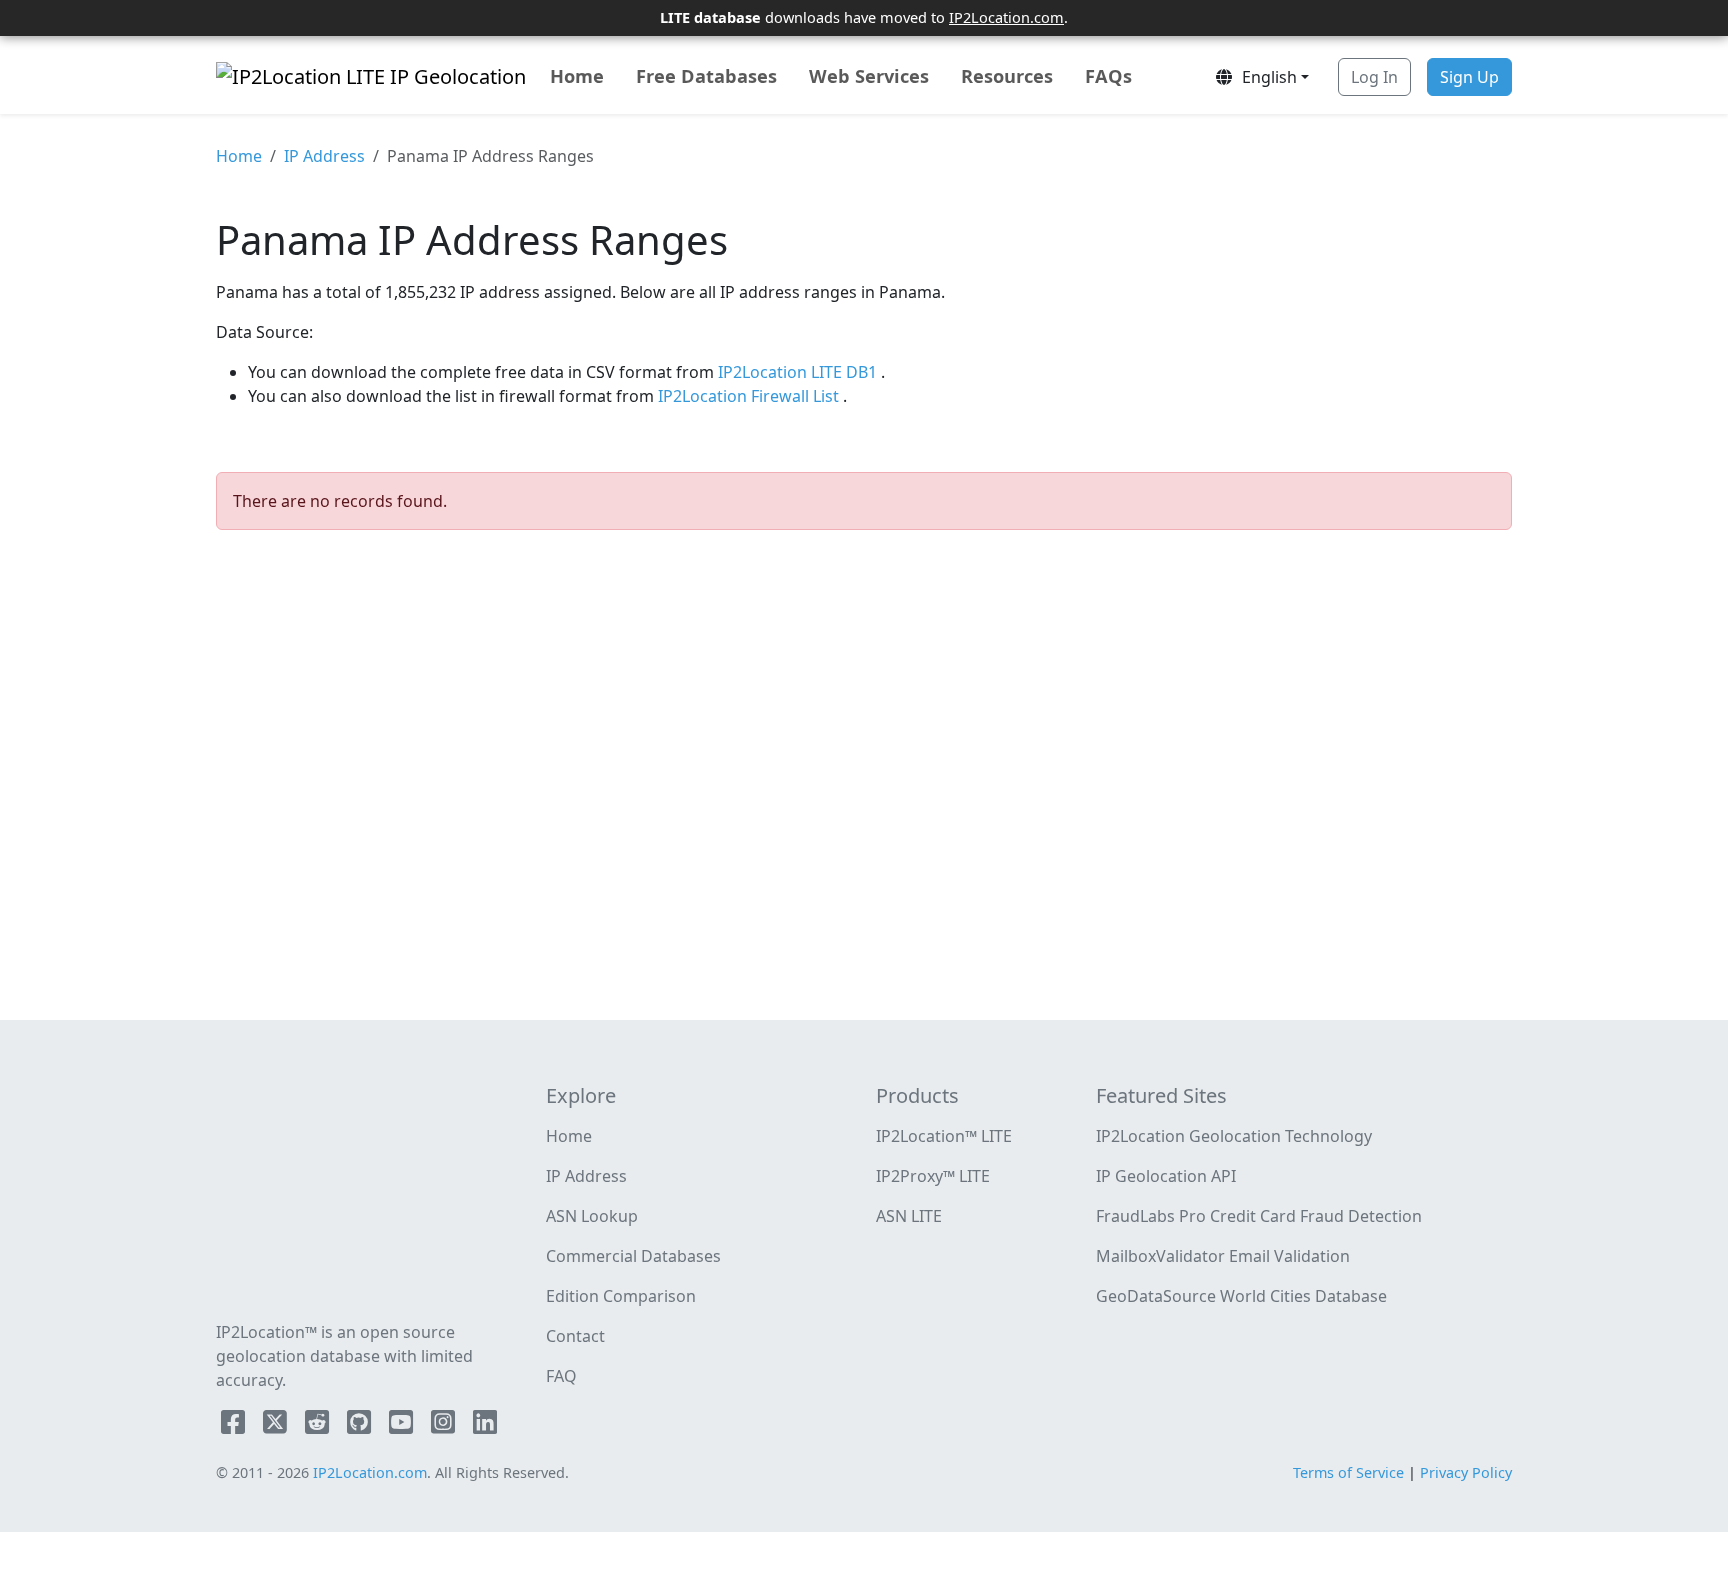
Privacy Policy (1466, 1472)
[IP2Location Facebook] (235, 1426)
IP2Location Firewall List (750, 396)
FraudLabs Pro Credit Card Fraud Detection (1259, 1216)
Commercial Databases (633, 1256)
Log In (1374, 77)
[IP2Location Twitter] (277, 1426)
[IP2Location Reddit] (319, 1426)
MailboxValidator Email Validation (1223, 1256)
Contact (575, 1336)
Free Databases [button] (706, 76)
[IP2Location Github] (361, 1426)
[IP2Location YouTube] (403, 1426)
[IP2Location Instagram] (445, 1426)
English (1265, 77)
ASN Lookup (592, 1216)
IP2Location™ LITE (944, 1136)
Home (577, 76)
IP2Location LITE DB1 (799, 372)
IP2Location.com (1006, 17)
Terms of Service (1348, 1472)
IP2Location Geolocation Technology (1234, 1136)
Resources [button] (1007, 76)
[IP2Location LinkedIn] (485, 1426)
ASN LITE (909, 1216)
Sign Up (1469, 77)
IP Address (324, 156)
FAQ (561, 1376)
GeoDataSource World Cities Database (1241, 1296)
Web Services (869, 76)
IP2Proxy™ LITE (933, 1176)
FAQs (1108, 76)
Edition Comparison (621, 1296)
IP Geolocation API (1166, 1176)
